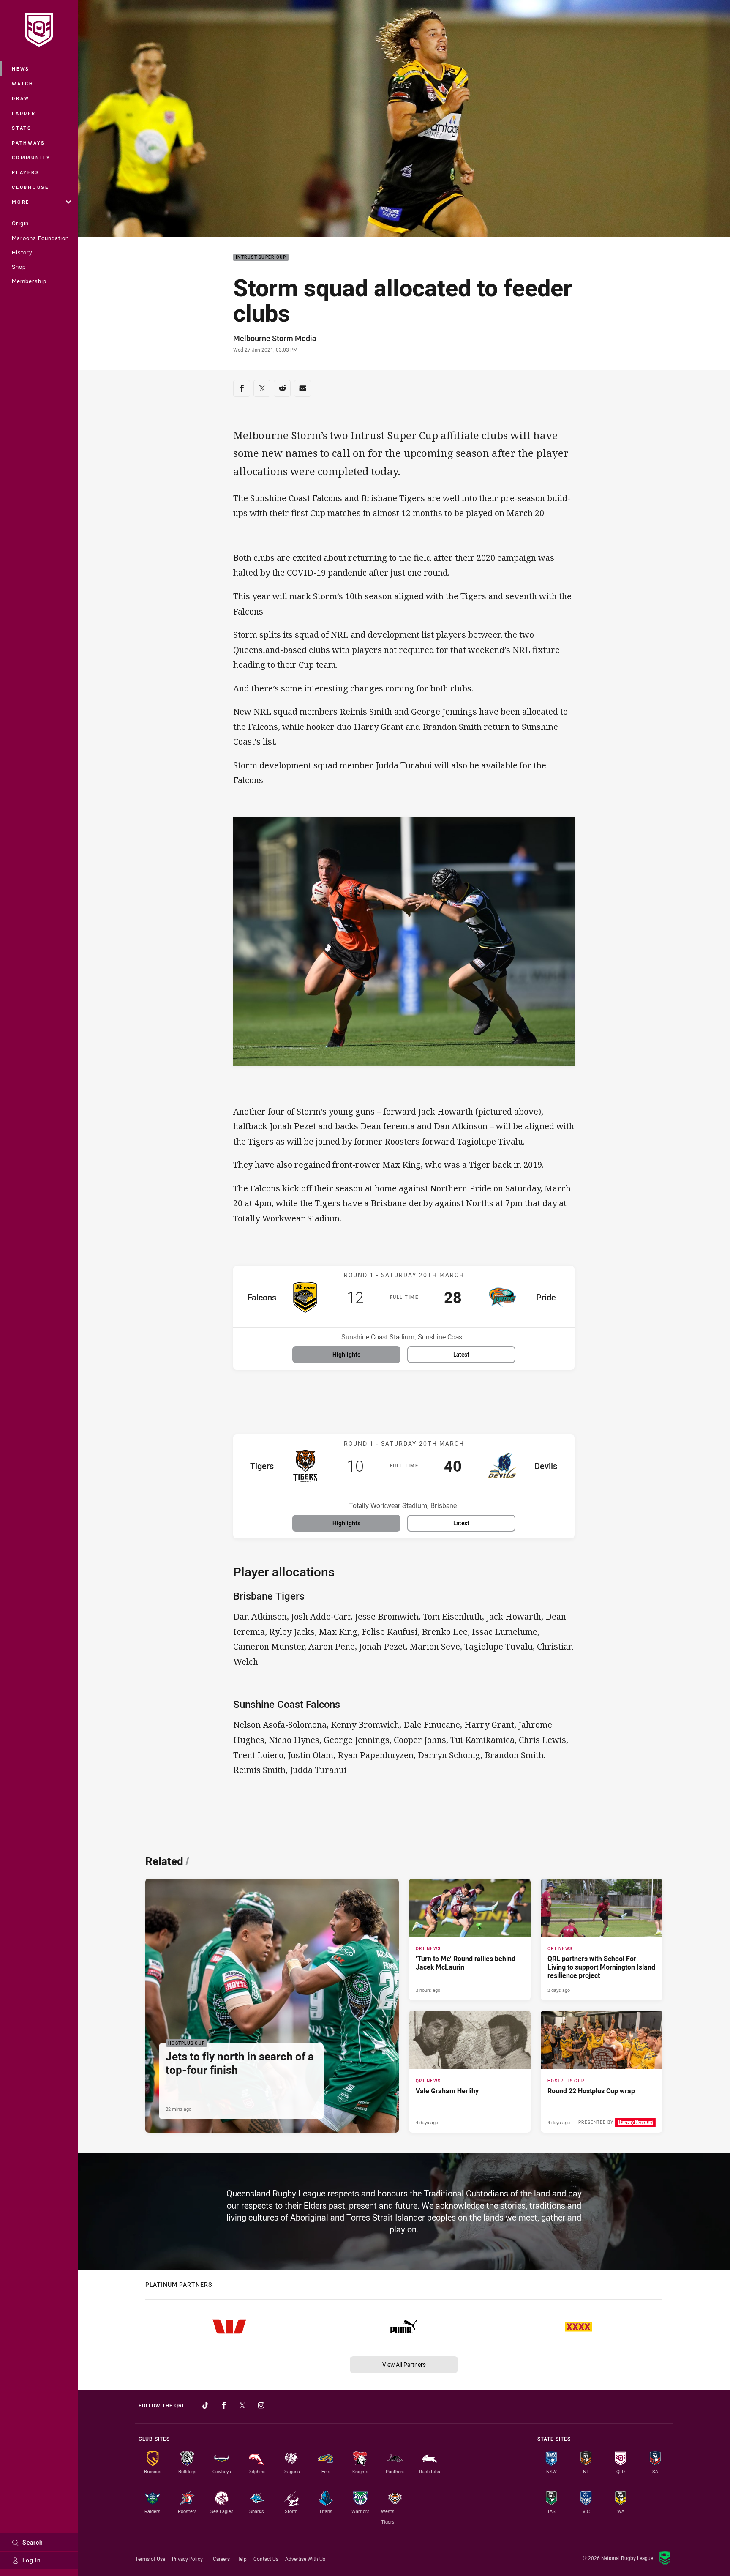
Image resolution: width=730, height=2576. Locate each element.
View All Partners (404, 2364)
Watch (23, 83)
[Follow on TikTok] (205, 2405)
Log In (32, 2560)
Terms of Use (150, 2559)
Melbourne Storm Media (275, 338)
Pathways (29, 143)
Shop (19, 267)
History (22, 252)
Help (242, 2559)
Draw (21, 98)
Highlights (346, 1354)
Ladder (24, 113)
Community (31, 157)
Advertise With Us (305, 2559)
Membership (29, 281)
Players (26, 172)
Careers (221, 2559)
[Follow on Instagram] (261, 2405)
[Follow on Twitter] (242, 2405)
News (21, 69)
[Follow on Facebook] (224, 2405)
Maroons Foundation (40, 238)
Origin (20, 223)
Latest (461, 1354)
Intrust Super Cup (261, 258)
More (21, 202)
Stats (22, 128)
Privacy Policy (187, 2559)
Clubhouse (30, 187)
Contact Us (266, 2559)
